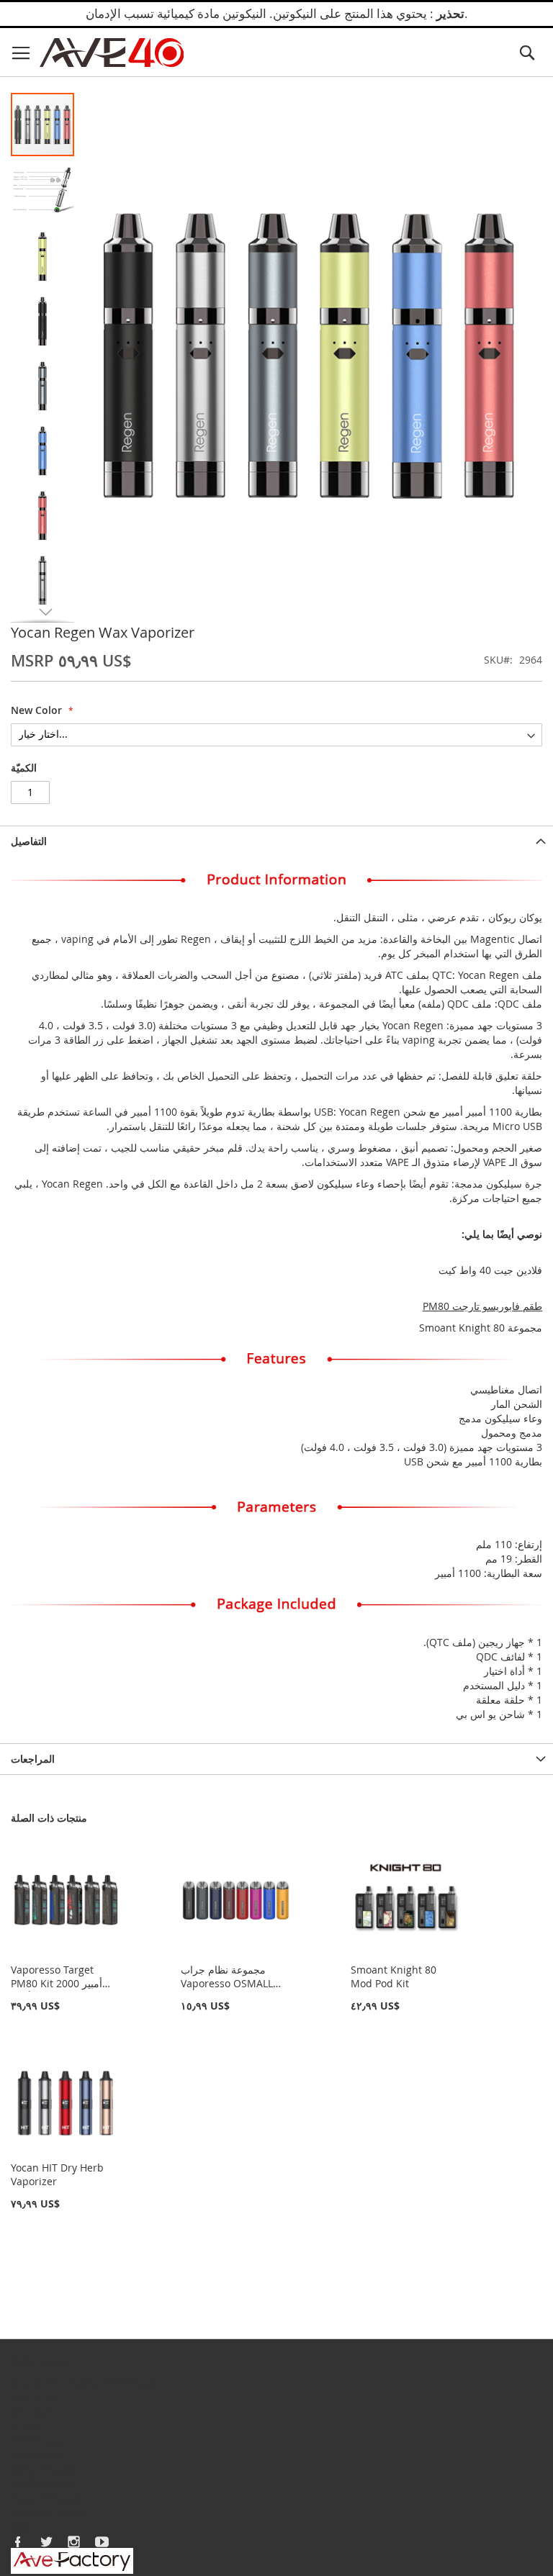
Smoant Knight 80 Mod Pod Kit (394, 1976)
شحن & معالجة (43, 2468)
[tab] (276, 841)
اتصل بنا (28, 2381)
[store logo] (112, 53)
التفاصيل (29, 841)
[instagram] (74, 2541)
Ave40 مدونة (130, 2381)
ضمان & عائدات (44, 2482)
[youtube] (102, 2541)
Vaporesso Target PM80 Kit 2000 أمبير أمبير (57, 1983)
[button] (43, 189)
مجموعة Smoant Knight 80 (481, 1328)
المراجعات (33, 1759)
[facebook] (18, 2541)
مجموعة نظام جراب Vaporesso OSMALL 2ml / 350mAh (227, 1983)
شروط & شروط (46, 2496)
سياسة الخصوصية (48, 2511)
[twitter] (46, 2541)
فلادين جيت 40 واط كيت (490, 1270)
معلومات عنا (73, 2381)
